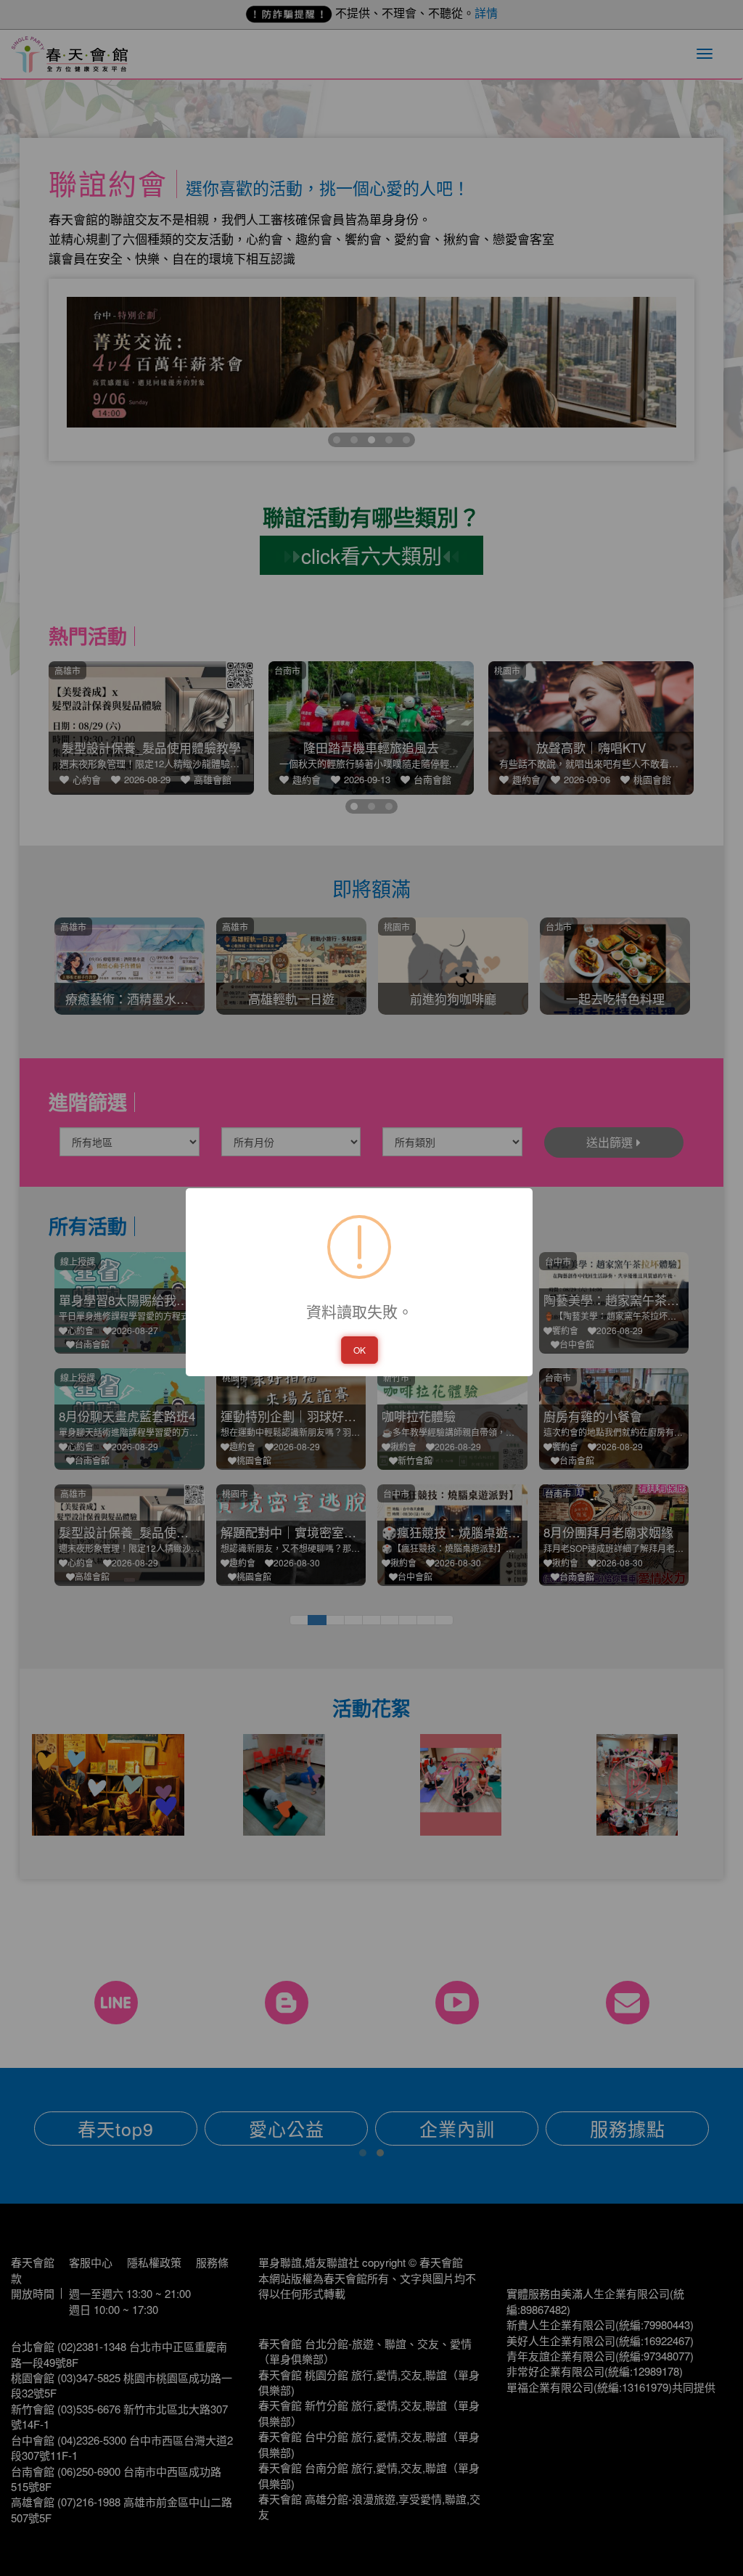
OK (360, 1350)
